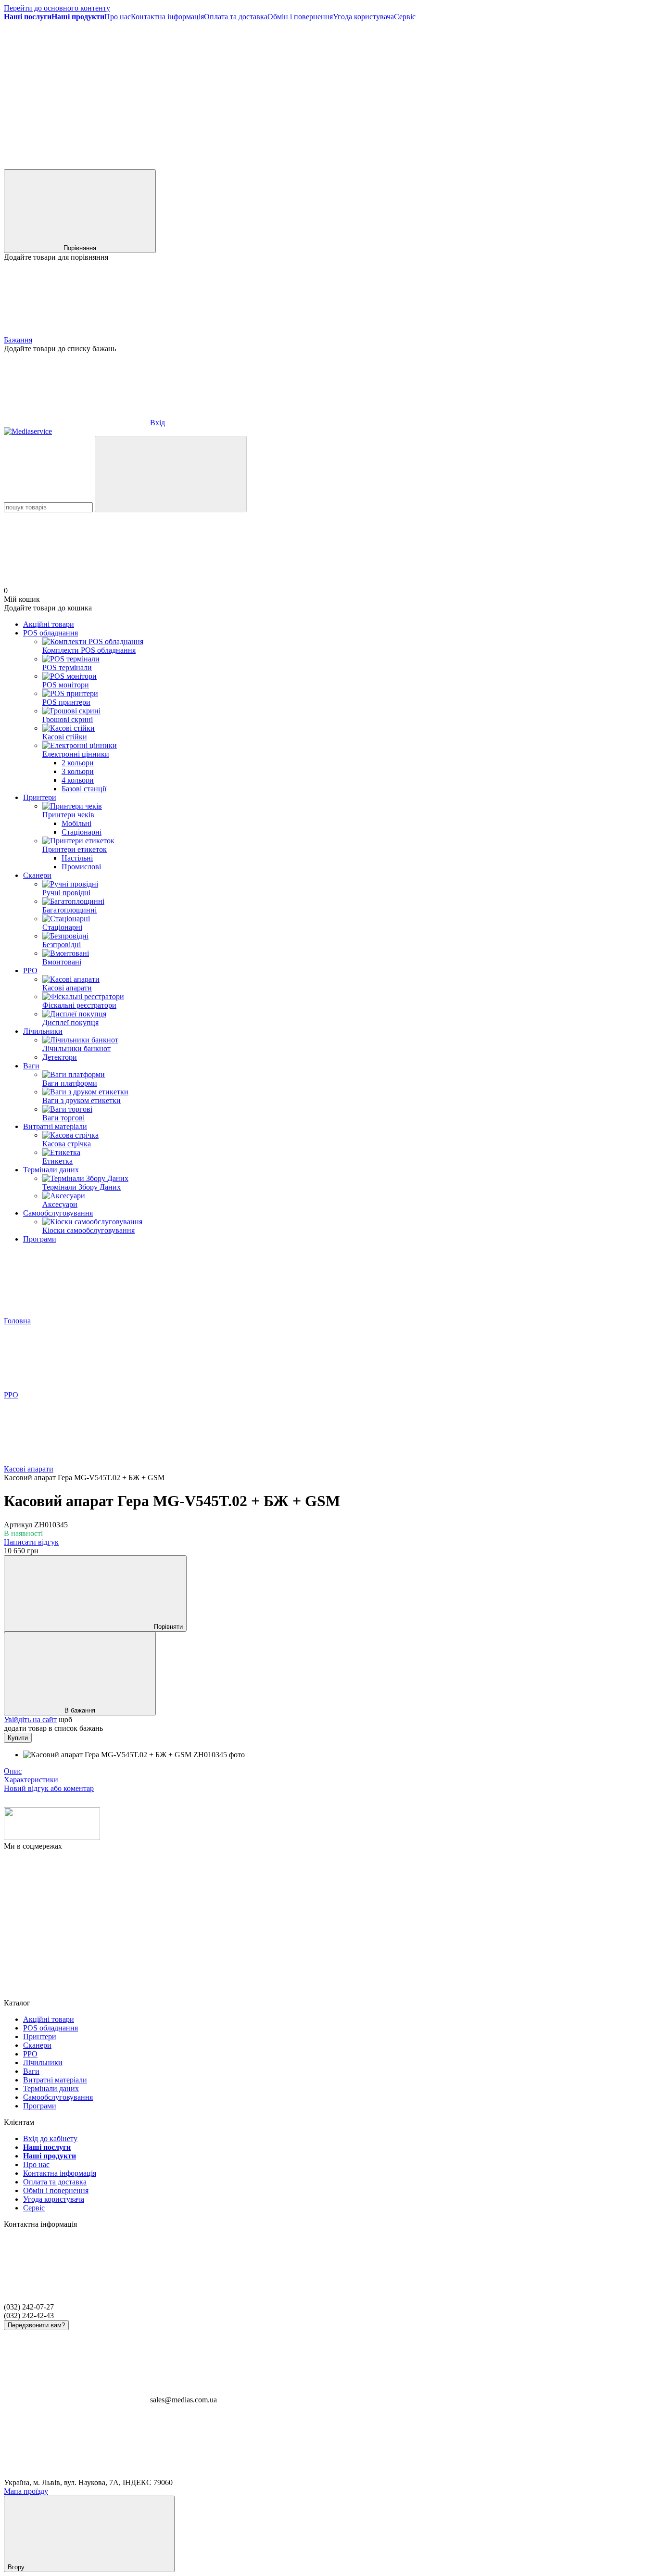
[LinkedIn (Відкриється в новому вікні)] (76, 165)
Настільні (77, 858)
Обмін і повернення (300, 17)
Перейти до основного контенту (57, 8)
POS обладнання (51, 633)
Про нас (118, 17)
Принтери (40, 797)
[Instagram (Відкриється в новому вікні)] (220, 91)
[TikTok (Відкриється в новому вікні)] (365, 91)
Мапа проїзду (26, 2491)
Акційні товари (49, 624)
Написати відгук (31, 1542)
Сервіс (405, 17)
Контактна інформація (167, 17)
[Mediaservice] (52, 1837)
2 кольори (78, 763)
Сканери (37, 875)
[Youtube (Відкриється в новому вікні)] (509, 91)
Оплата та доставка (236, 17)
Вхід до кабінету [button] (50, 2138)
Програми (40, 1239)
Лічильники (43, 1031)
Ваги (31, 1066)
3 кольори (78, 771)
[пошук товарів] (171, 474)
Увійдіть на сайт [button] (30, 1719)
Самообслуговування (58, 1213)
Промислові (81, 867)
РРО (30, 971)
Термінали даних (51, 1170)
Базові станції (84, 789)
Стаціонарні (82, 832)
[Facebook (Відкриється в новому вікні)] (76, 91)
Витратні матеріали (55, 1126)
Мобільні (76, 823)
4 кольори (78, 780)
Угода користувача (363, 17)
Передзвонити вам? (36, 2325)
